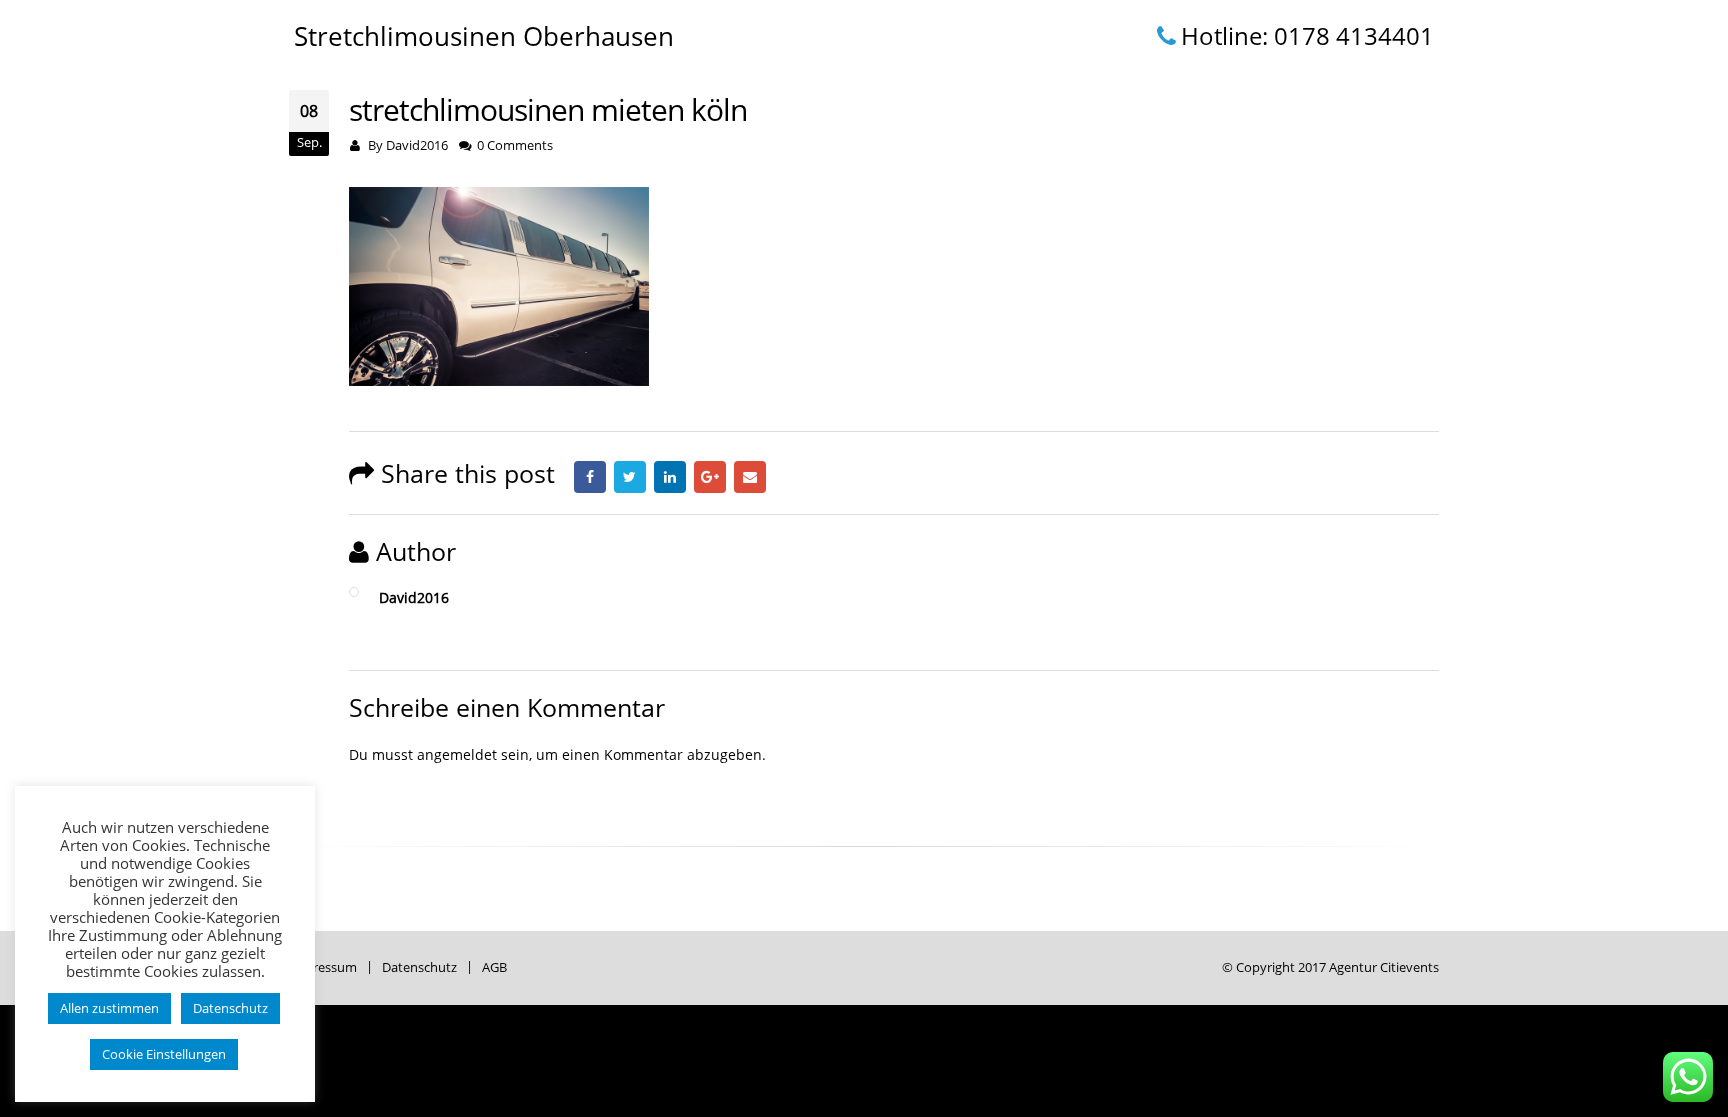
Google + (710, 477)
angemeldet (457, 754)
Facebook (590, 477)
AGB (494, 967)
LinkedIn (670, 477)
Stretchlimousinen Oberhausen (484, 36)
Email (750, 477)
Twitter (630, 477)
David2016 (417, 145)
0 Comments (515, 145)
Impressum (323, 967)
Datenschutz (419, 967)
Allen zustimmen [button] (109, 1008)
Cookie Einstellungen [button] (164, 1054)
